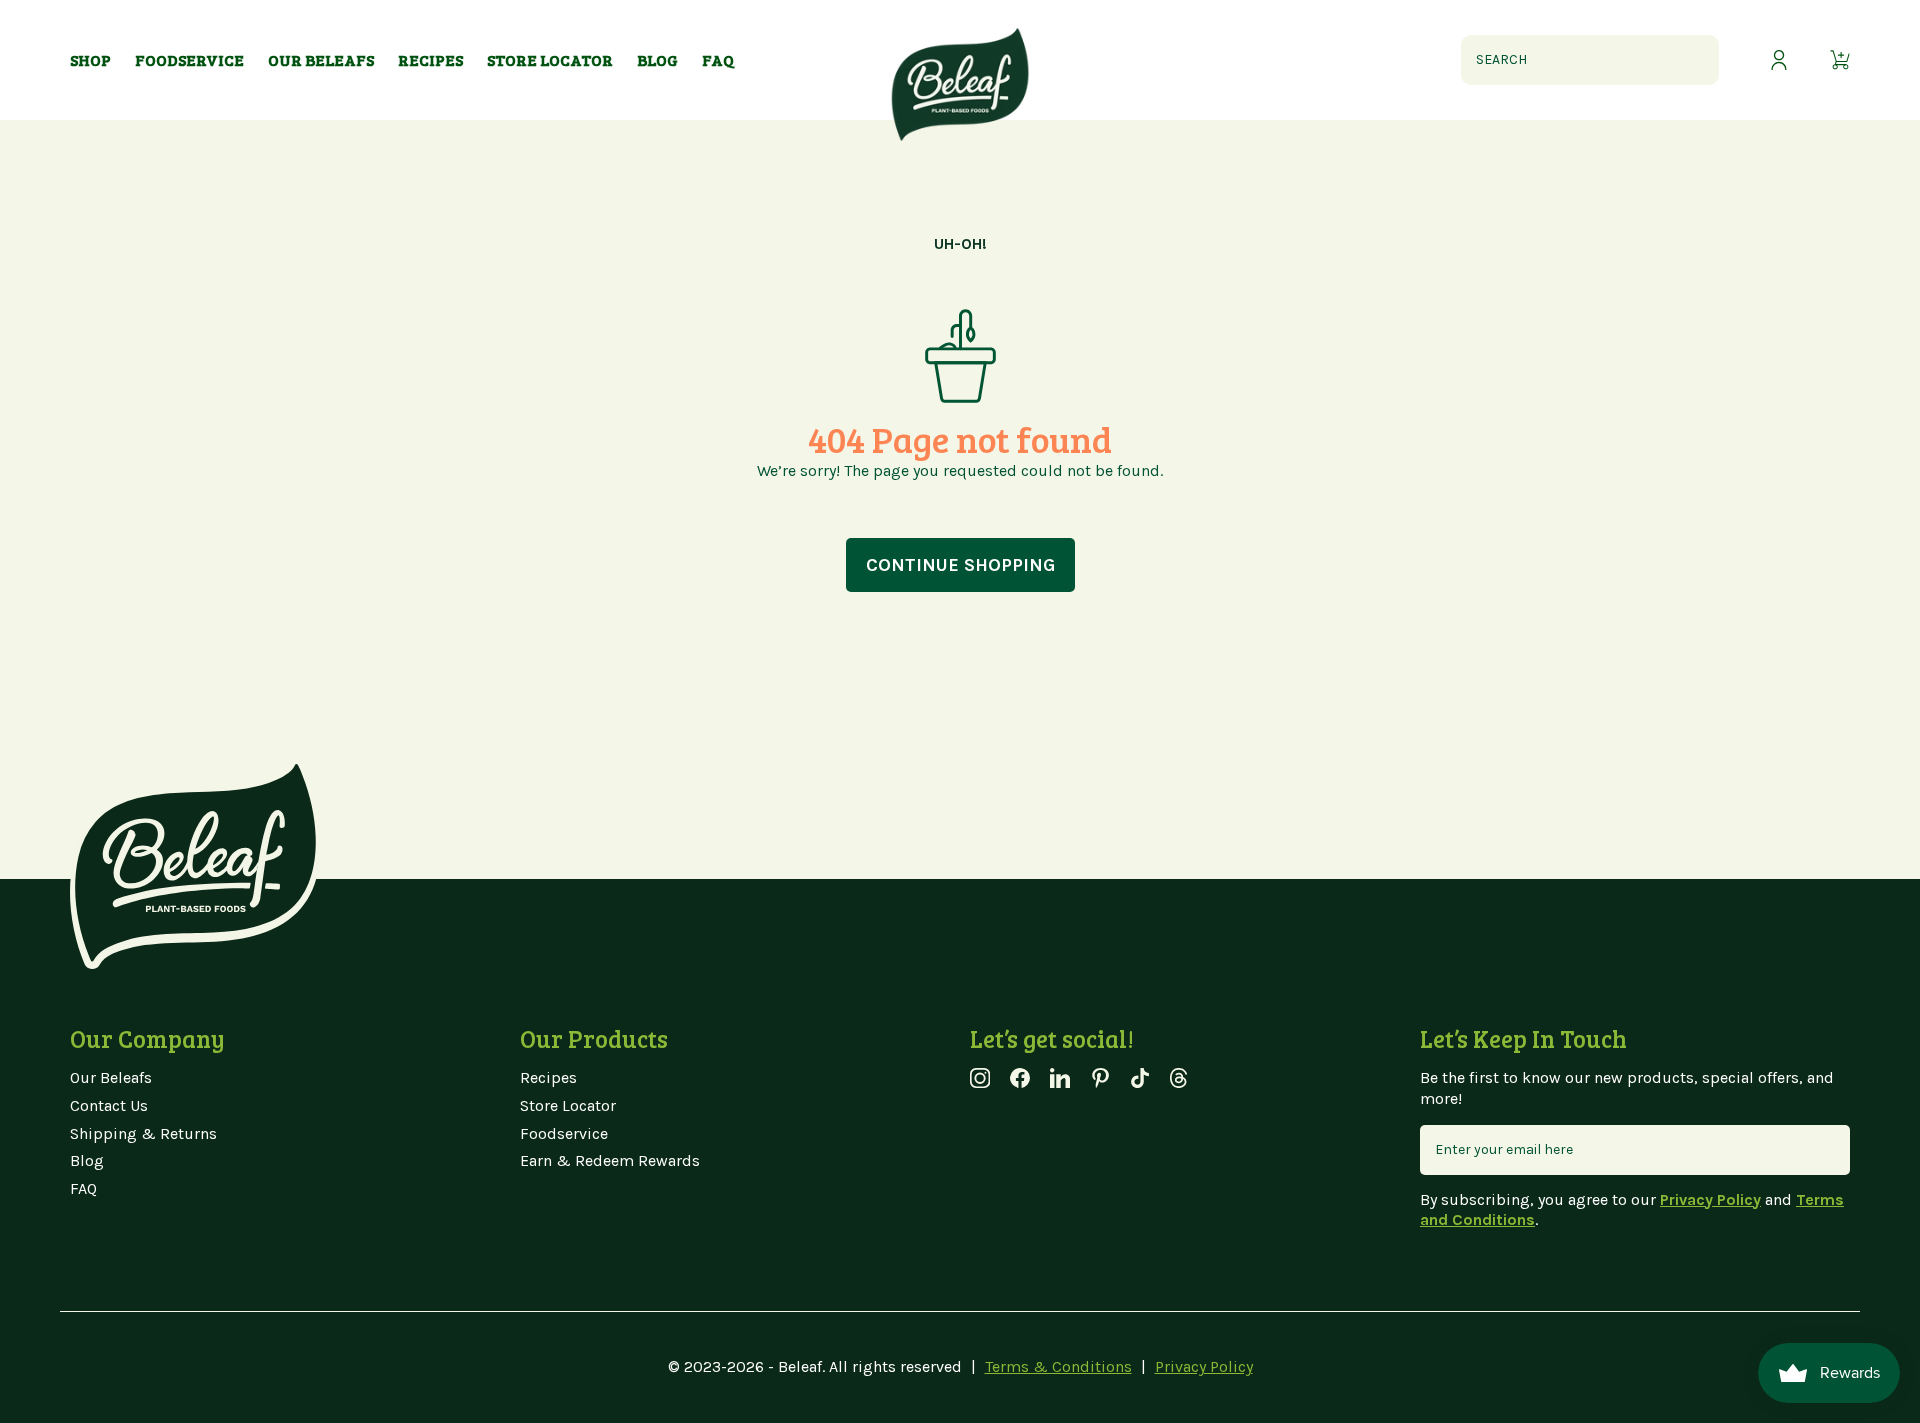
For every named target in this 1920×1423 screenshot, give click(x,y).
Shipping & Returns (143, 1133)
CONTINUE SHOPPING (960, 565)
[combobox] (1590, 60)
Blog (87, 1160)
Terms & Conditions (1058, 1366)
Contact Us (109, 1105)
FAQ (83, 1188)
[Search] (1694, 60)
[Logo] (960, 60)
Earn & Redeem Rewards (610, 1160)
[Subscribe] (1825, 1150)
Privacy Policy (1204, 1366)
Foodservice (564, 1133)
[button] (1840, 60)
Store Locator (568, 1105)
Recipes (548, 1077)
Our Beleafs (111, 1077)
